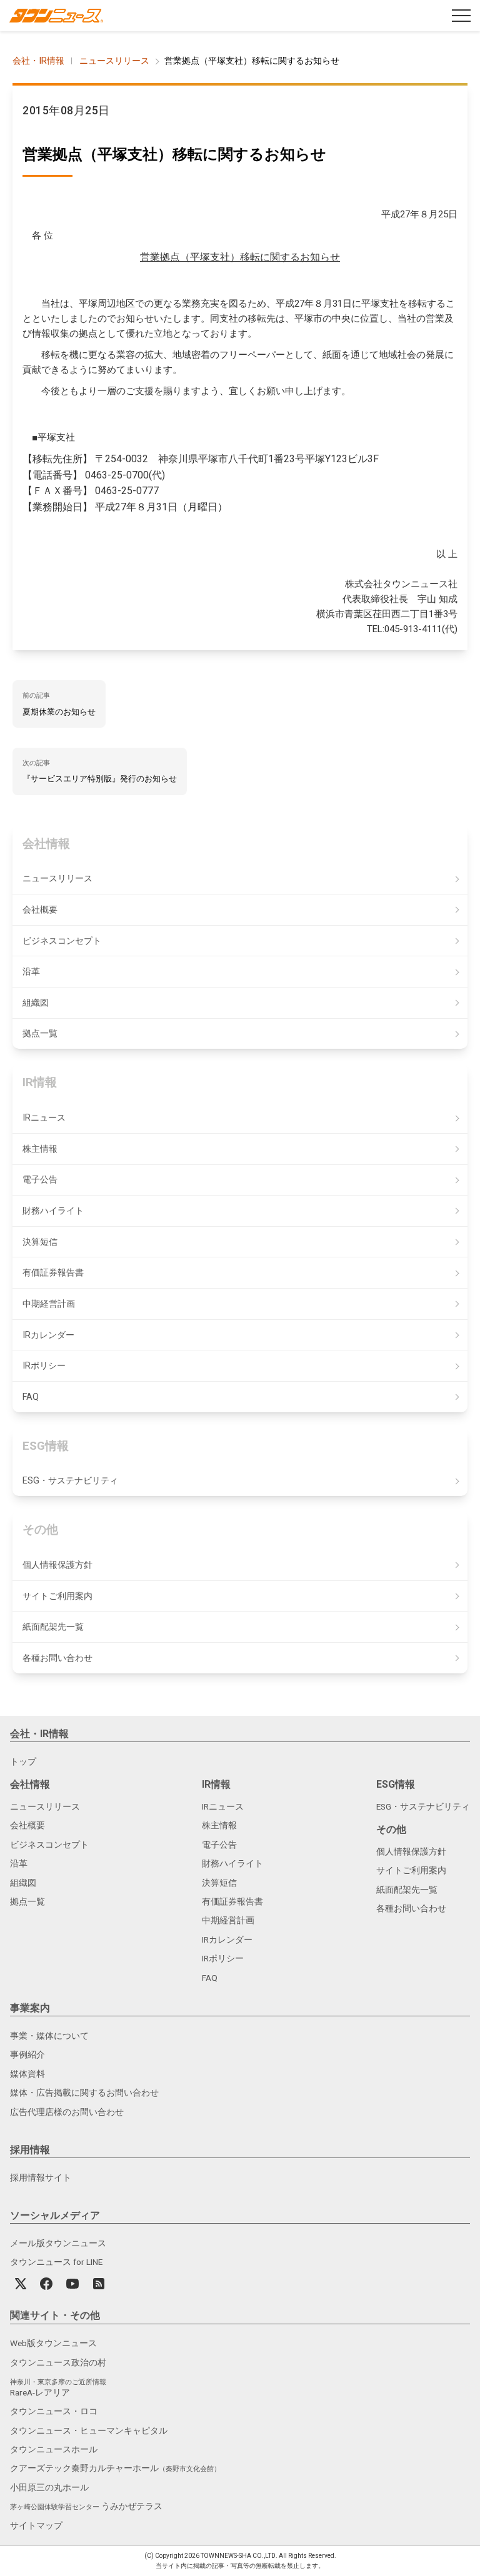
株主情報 (40, 1149)
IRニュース (44, 1118)
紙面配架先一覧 (53, 1627)
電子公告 (40, 1180)
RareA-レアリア (58, 2388)
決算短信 (40, 1242)
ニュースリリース (114, 61)
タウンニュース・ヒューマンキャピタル (89, 2430)
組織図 (36, 1003)
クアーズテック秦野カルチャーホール (115, 2468)
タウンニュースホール (54, 2449)
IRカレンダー (48, 1335)
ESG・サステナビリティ (70, 1481)
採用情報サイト (41, 2177)
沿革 (31, 972)
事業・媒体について (49, 2036)
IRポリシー (44, 1366)
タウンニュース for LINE (56, 2262)
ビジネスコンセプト (62, 941)
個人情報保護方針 (57, 1565)
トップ (23, 1761)
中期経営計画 (49, 1304)
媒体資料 (27, 2074)
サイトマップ (36, 2525)
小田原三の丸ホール (49, 2487)
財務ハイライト (53, 1211)
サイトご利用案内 (57, 1596)
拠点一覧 (40, 1033)
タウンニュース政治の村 (58, 2362)
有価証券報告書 (53, 1273)
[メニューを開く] (461, 16)
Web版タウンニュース (53, 2343)
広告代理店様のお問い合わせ (67, 2112)
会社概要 (40, 910)
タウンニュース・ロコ (54, 2411)
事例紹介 (27, 2054)
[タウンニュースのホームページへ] (56, 16)
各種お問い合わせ (57, 1658)
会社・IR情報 (38, 61)
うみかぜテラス (86, 2506)
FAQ (31, 1397)
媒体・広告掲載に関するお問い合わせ (84, 2093)
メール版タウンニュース (58, 2243)
